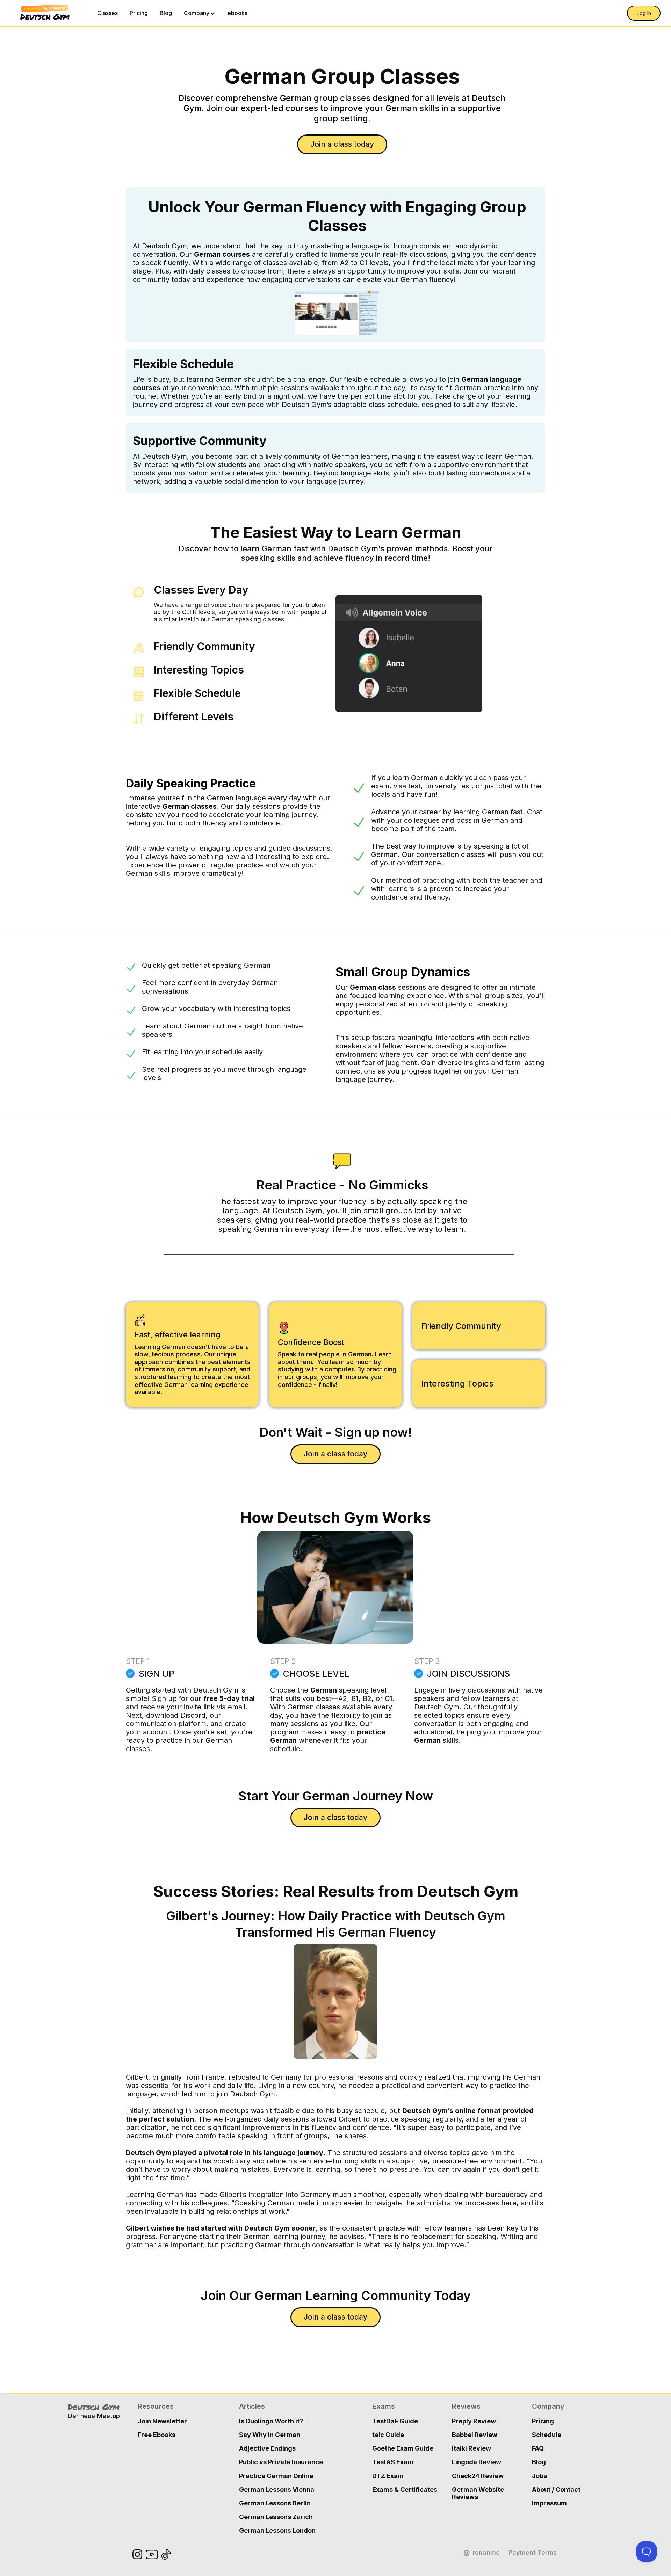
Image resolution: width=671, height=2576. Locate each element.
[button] (200, 13)
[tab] (231, 607)
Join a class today (342, 144)
